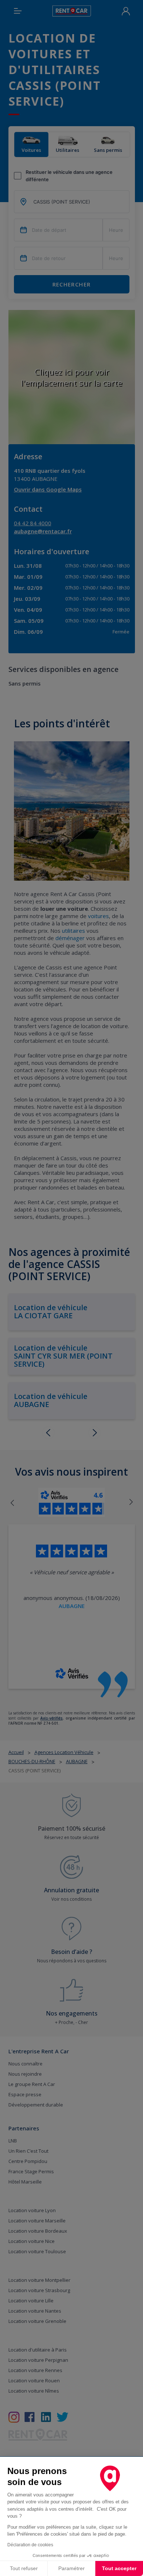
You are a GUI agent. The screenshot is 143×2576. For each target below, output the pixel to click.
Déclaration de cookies (30, 2545)
